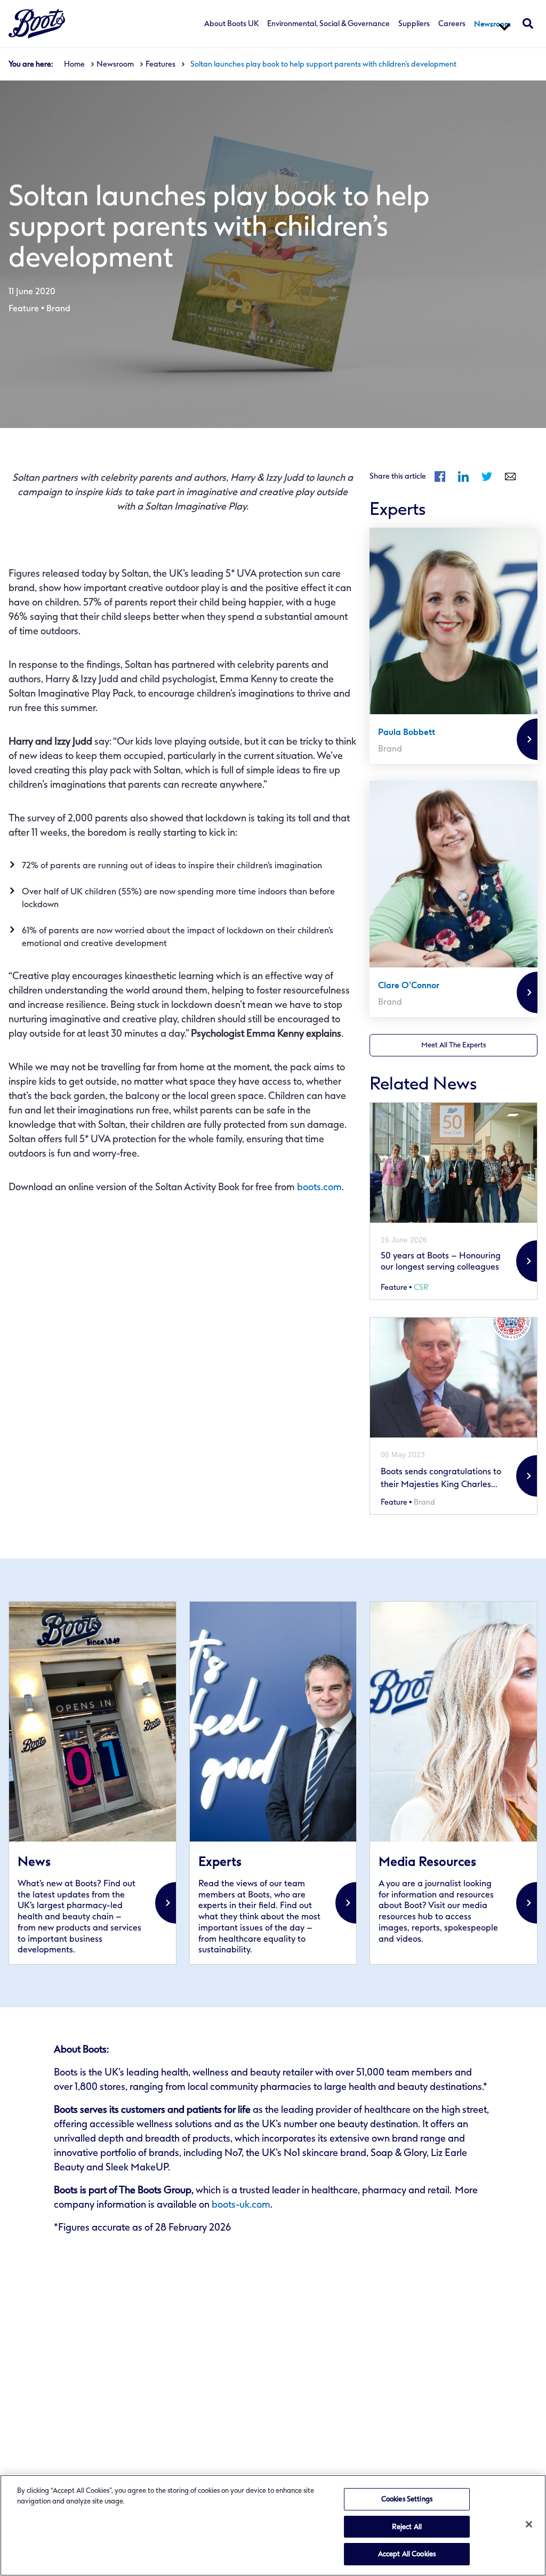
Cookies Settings (407, 2499)
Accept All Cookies (407, 2554)
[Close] (529, 2524)
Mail (510, 477)
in (463, 477)
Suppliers (414, 24)
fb (440, 477)
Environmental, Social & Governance (328, 24)
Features (160, 64)
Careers (452, 24)
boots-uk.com (241, 2204)
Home (74, 64)
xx (93, 1783)
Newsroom (492, 24)
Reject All (407, 2527)
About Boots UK (231, 24)
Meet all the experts (453, 1045)
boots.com (319, 1187)
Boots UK (37, 24)
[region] (273, 2525)
